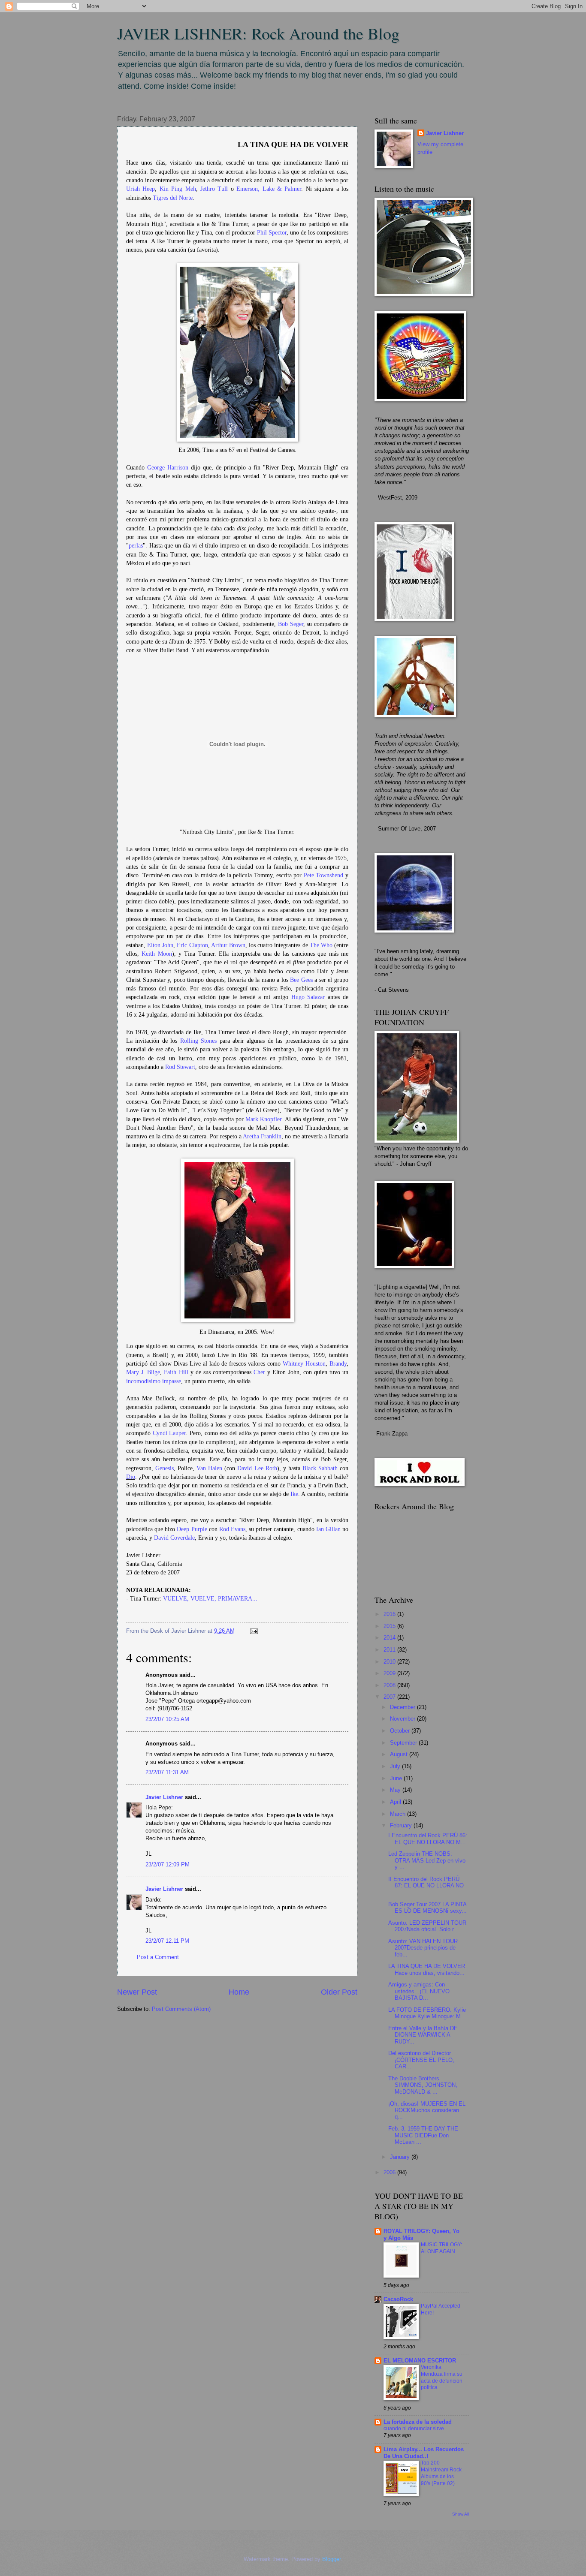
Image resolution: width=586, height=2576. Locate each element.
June (397, 1778)
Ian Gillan (328, 1529)
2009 (390, 1673)
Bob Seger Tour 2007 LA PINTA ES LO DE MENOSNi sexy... (427, 1908)
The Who (321, 945)
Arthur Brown (228, 945)
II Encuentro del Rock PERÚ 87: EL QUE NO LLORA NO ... (426, 1886)
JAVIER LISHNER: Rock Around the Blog (258, 33)
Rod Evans (232, 1529)
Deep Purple (192, 1529)
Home (239, 1992)
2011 (390, 1650)
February (402, 1825)
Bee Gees (301, 980)
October (401, 1731)
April (396, 1802)
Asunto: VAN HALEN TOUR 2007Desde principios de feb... (423, 1948)
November (403, 1719)
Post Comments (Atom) (181, 2009)
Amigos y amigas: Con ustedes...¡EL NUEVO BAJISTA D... (419, 1991)
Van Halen (209, 1468)
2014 (390, 1638)
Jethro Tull (214, 189)
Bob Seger (291, 624)
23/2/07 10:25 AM (167, 1719)
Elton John (160, 945)
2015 (390, 1626)
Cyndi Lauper (169, 1433)
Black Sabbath (320, 1468)
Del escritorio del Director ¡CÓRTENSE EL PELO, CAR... (421, 2060)
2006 (390, 2172)
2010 (390, 1662)
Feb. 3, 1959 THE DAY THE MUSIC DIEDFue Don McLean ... (423, 2135)
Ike (294, 1494)
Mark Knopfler (263, 1119)
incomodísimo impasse (154, 1381)
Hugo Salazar (308, 997)
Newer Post (137, 1992)
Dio (131, 1477)
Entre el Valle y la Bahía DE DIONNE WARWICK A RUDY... (423, 2035)
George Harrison (168, 468)
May (396, 1790)
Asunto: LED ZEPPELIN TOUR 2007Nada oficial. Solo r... (427, 1926)
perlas (136, 546)
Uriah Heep (140, 189)
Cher (259, 1372)
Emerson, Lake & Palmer (269, 189)
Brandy (338, 1364)
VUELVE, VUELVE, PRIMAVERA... (210, 1599)
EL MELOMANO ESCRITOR (420, 2361)
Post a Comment (158, 1957)
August (400, 1754)
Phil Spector (272, 233)
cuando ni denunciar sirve (414, 2429)
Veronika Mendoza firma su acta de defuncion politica (442, 2377)
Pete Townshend (324, 875)
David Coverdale (174, 1538)
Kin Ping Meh (178, 189)
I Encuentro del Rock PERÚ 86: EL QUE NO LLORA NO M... (428, 1839)
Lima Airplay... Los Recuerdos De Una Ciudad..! (424, 2453)
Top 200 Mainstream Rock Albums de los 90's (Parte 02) (441, 2473)
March (399, 1814)
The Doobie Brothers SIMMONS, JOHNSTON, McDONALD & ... (423, 2085)
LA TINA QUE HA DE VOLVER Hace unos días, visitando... (427, 1969)
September (404, 1743)
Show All (461, 2514)
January (401, 2157)
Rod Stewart (180, 1067)
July (396, 1766)
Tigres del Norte (173, 198)
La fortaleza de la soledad (418, 2422)
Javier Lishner (164, 1797)
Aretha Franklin (262, 1136)
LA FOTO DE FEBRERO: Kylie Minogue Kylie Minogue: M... (427, 2013)
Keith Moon (157, 954)
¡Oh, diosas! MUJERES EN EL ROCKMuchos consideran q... (427, 2110)
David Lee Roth (257, 1468)
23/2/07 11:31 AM (167, 1772)
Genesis (165, 1468)
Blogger (331, 2559)
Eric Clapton (192, 945)
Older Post (339, 1992)
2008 (390, 1685)
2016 (390, 1614)
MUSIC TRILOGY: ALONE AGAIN (441, 2248)
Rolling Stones (198, 1041)
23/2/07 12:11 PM (167, 1941)
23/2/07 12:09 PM (168, 1864)
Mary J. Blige (143, 1372)
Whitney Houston (304, 1364)
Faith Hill (176, 1372)
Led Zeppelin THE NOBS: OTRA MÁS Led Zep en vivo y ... (427, 1860)
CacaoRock (398, 2299)
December (403, 1707)
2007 (390, 1697)
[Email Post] (253, 1631)
